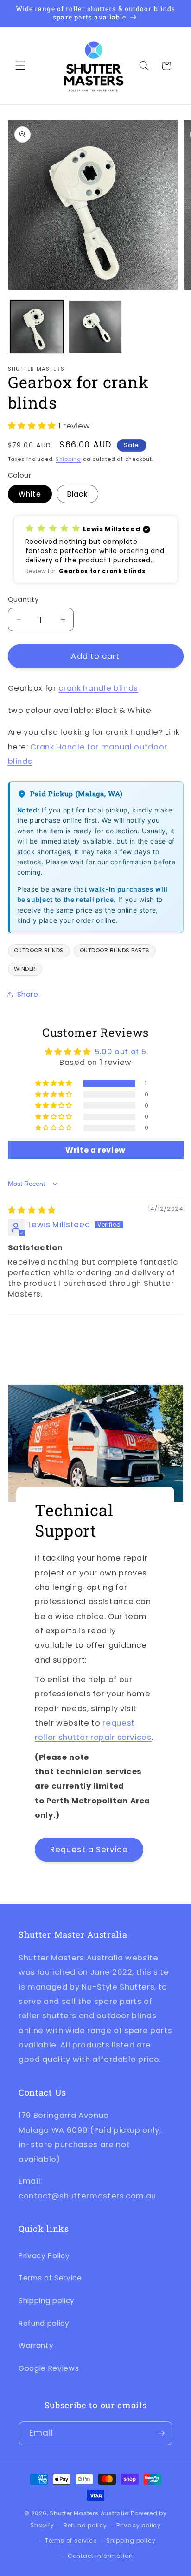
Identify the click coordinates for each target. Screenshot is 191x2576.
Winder (25, 969)
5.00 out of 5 (121, 1052)
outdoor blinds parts (115, 950)
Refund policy (44, 2323)
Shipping (68, 459)
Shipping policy (47, 2301)
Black (77, 494)
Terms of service (71, 2541)
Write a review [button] (95, 1150)
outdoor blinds (39, 950)
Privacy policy (139, 2525)
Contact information (100, 2556)
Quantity (23, 599)
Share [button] (28, 994)
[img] (32, 1210)
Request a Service (89, 1849)
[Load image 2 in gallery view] (95, 327)
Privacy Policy (44, 2256)
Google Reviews (49, 2368)
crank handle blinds (98, 688)
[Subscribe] (161, 2433)
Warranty (36, 2346)
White (30, 494)
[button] (20, 66)
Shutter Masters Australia (89, 2513)
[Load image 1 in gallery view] (37, 327)
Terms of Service (50, 2278)
